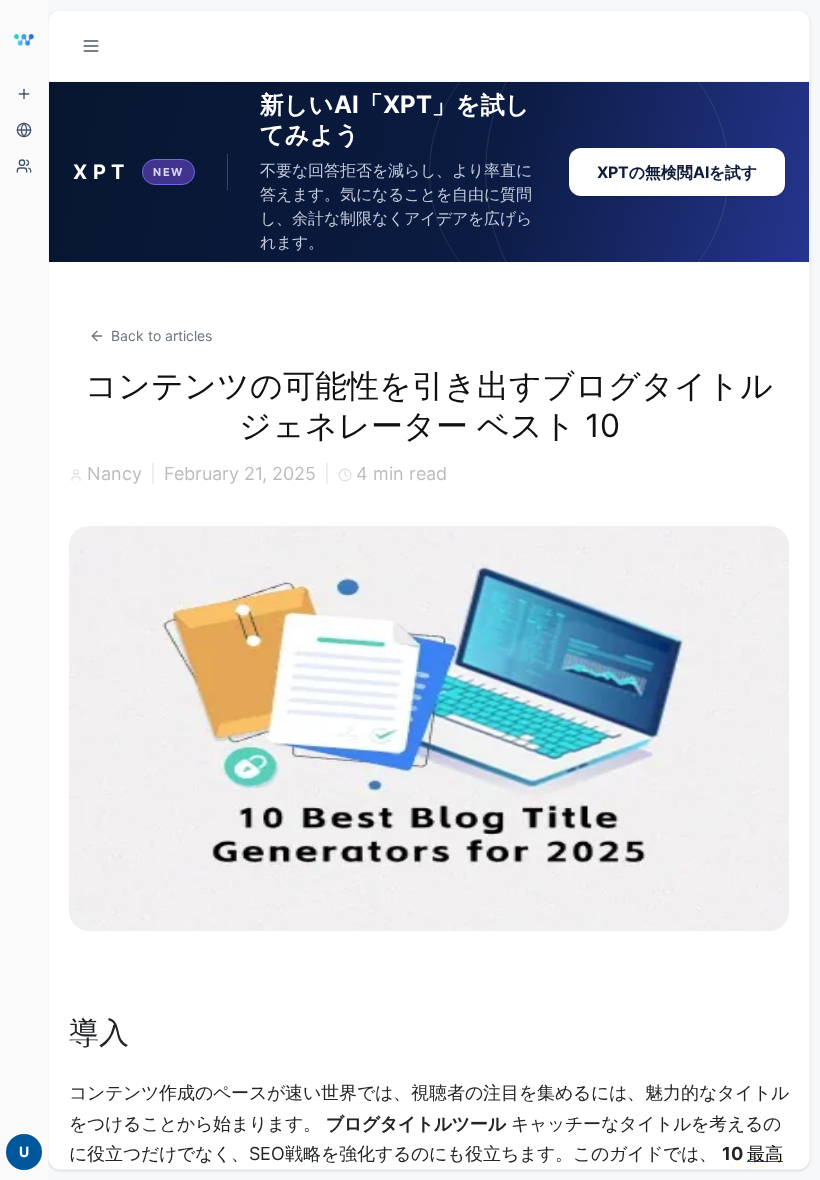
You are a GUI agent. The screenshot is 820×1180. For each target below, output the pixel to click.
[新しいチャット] (24, 94)
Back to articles (161, 335)
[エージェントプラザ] (24, 166)
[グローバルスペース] (24, 130)
